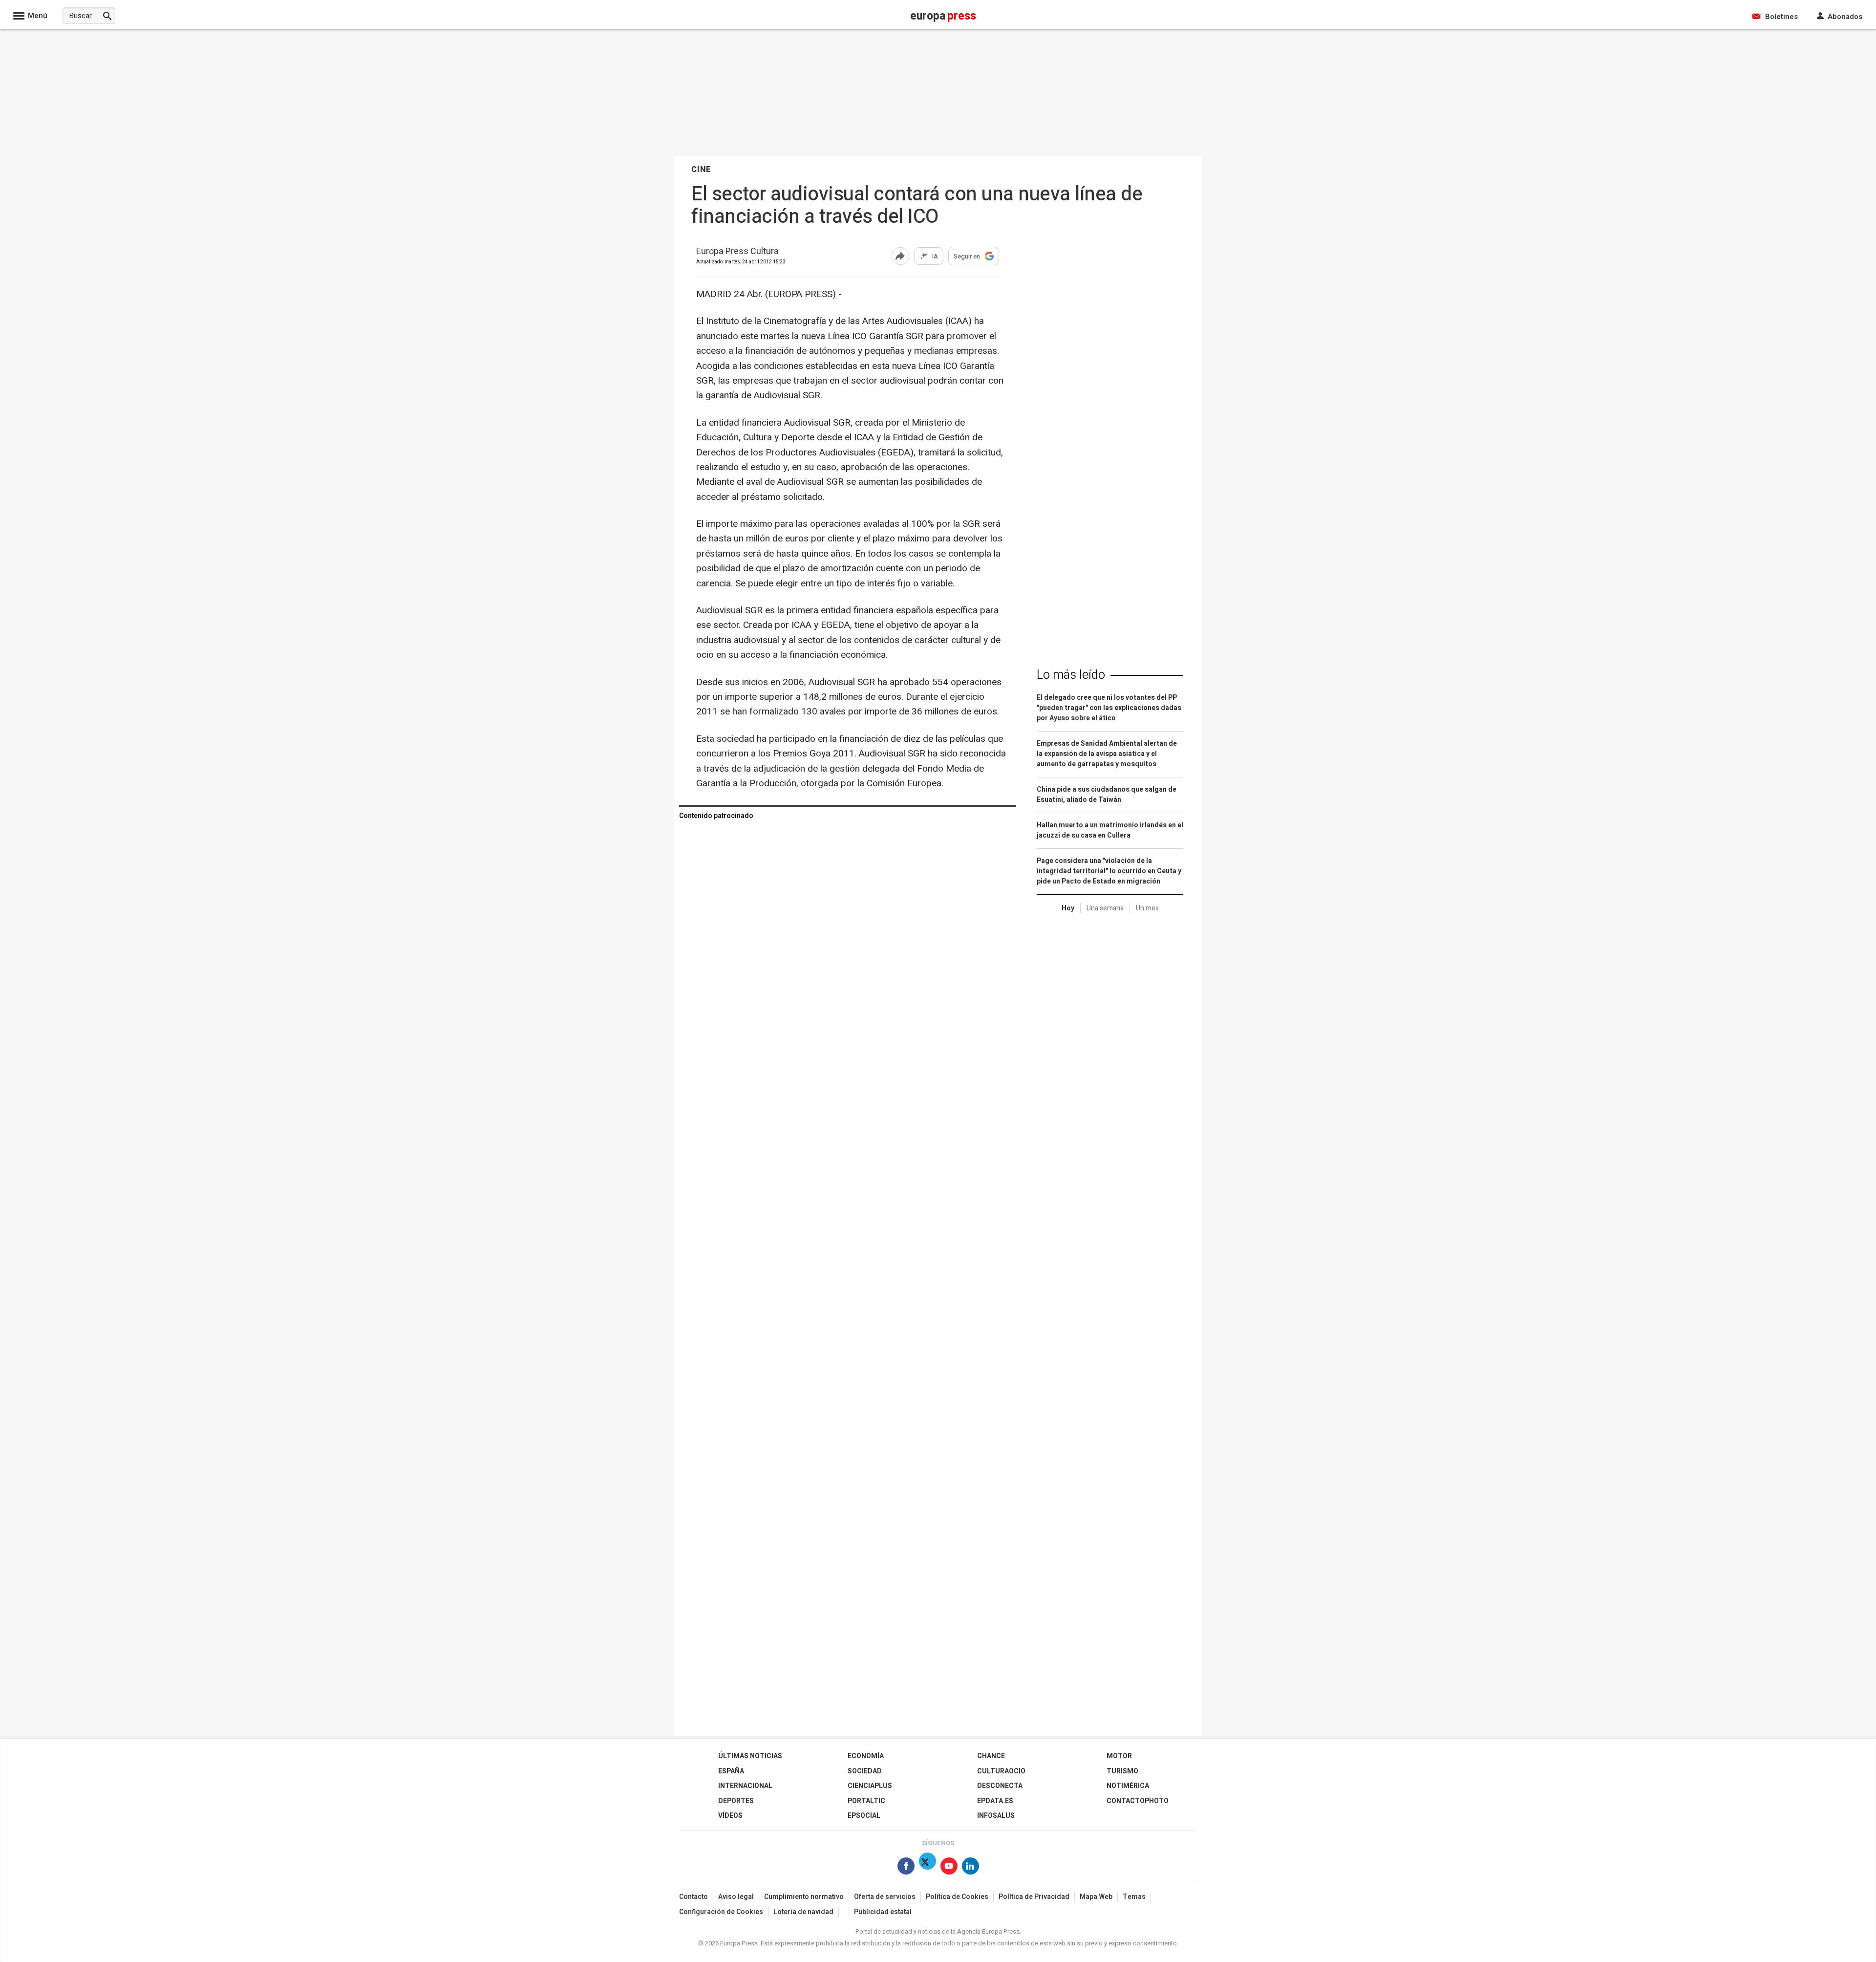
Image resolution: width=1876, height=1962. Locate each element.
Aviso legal (736, 1897)
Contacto (693, 1897)
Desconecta (1000, 1786)
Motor (1119, 1756)
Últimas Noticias (750, 1756)
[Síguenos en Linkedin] (970, 1868)
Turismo (1122, 1771)
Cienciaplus (870, 1786)
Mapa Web (1096, 1897)
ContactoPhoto (1138, 1801)
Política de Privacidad (1034, 1897)
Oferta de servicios (885, 1897)
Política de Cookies (957, 1897)
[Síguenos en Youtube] (949, 1868)
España (731, 1771)
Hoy (1068, 908)
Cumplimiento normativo (804, 1897)
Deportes (736, 1801)
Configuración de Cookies (721, 1912)
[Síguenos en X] (927, 1868)
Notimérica (1128, 1786)
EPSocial (864, 1816)
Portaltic (866, 1801)
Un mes (1147, 908)
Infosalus (996, 1816)
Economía (866, 1756)
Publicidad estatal (883, 1912)
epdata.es (995, 1801)
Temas (1134, 1897)
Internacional (745, 1786)
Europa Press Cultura (737, 252)
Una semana (1105, 908)
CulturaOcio (1001, 1771)
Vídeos (730, 1816)
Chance (991, 1756)
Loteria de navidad (803, 1912)
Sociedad (865, 1771)
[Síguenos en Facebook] (906, 1868)
